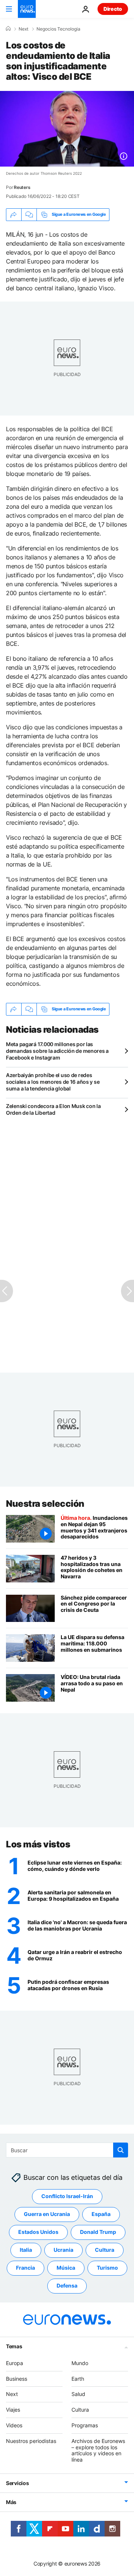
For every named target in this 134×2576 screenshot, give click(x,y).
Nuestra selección (45, 1504)
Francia (25, 2268)
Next (23, 29)
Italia (26, 2250)
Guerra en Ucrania (47, 2214)
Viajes (13, 2410)
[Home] (8, 29)
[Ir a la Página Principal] (27, 9)
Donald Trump (98, 2232)
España (101, 2214)
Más (11, 2502)
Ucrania (63, 2250)
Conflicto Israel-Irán (67, 2196)
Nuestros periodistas (31, 2441)
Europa (15, 2363)
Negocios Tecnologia (58, 29)
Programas (85, 2425)
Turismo (107, 2268)
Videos (14, 2425)
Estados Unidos (38, 2232)
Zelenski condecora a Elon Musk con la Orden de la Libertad (53, 1109)
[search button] (121, 2150)
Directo (113, 9)
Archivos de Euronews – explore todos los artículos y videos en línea (98, 2450)
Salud (78, 2394)
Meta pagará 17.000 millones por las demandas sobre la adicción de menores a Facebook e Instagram (57, 1051)
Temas (14, 2346)
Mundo (80, 2363)
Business (17, 2379)
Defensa (67, 2286)
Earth (78, 2379)
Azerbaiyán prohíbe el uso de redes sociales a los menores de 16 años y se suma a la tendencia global (53, 1082)
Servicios (17, 2483)
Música (66, 2268)
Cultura (105, 2250)
